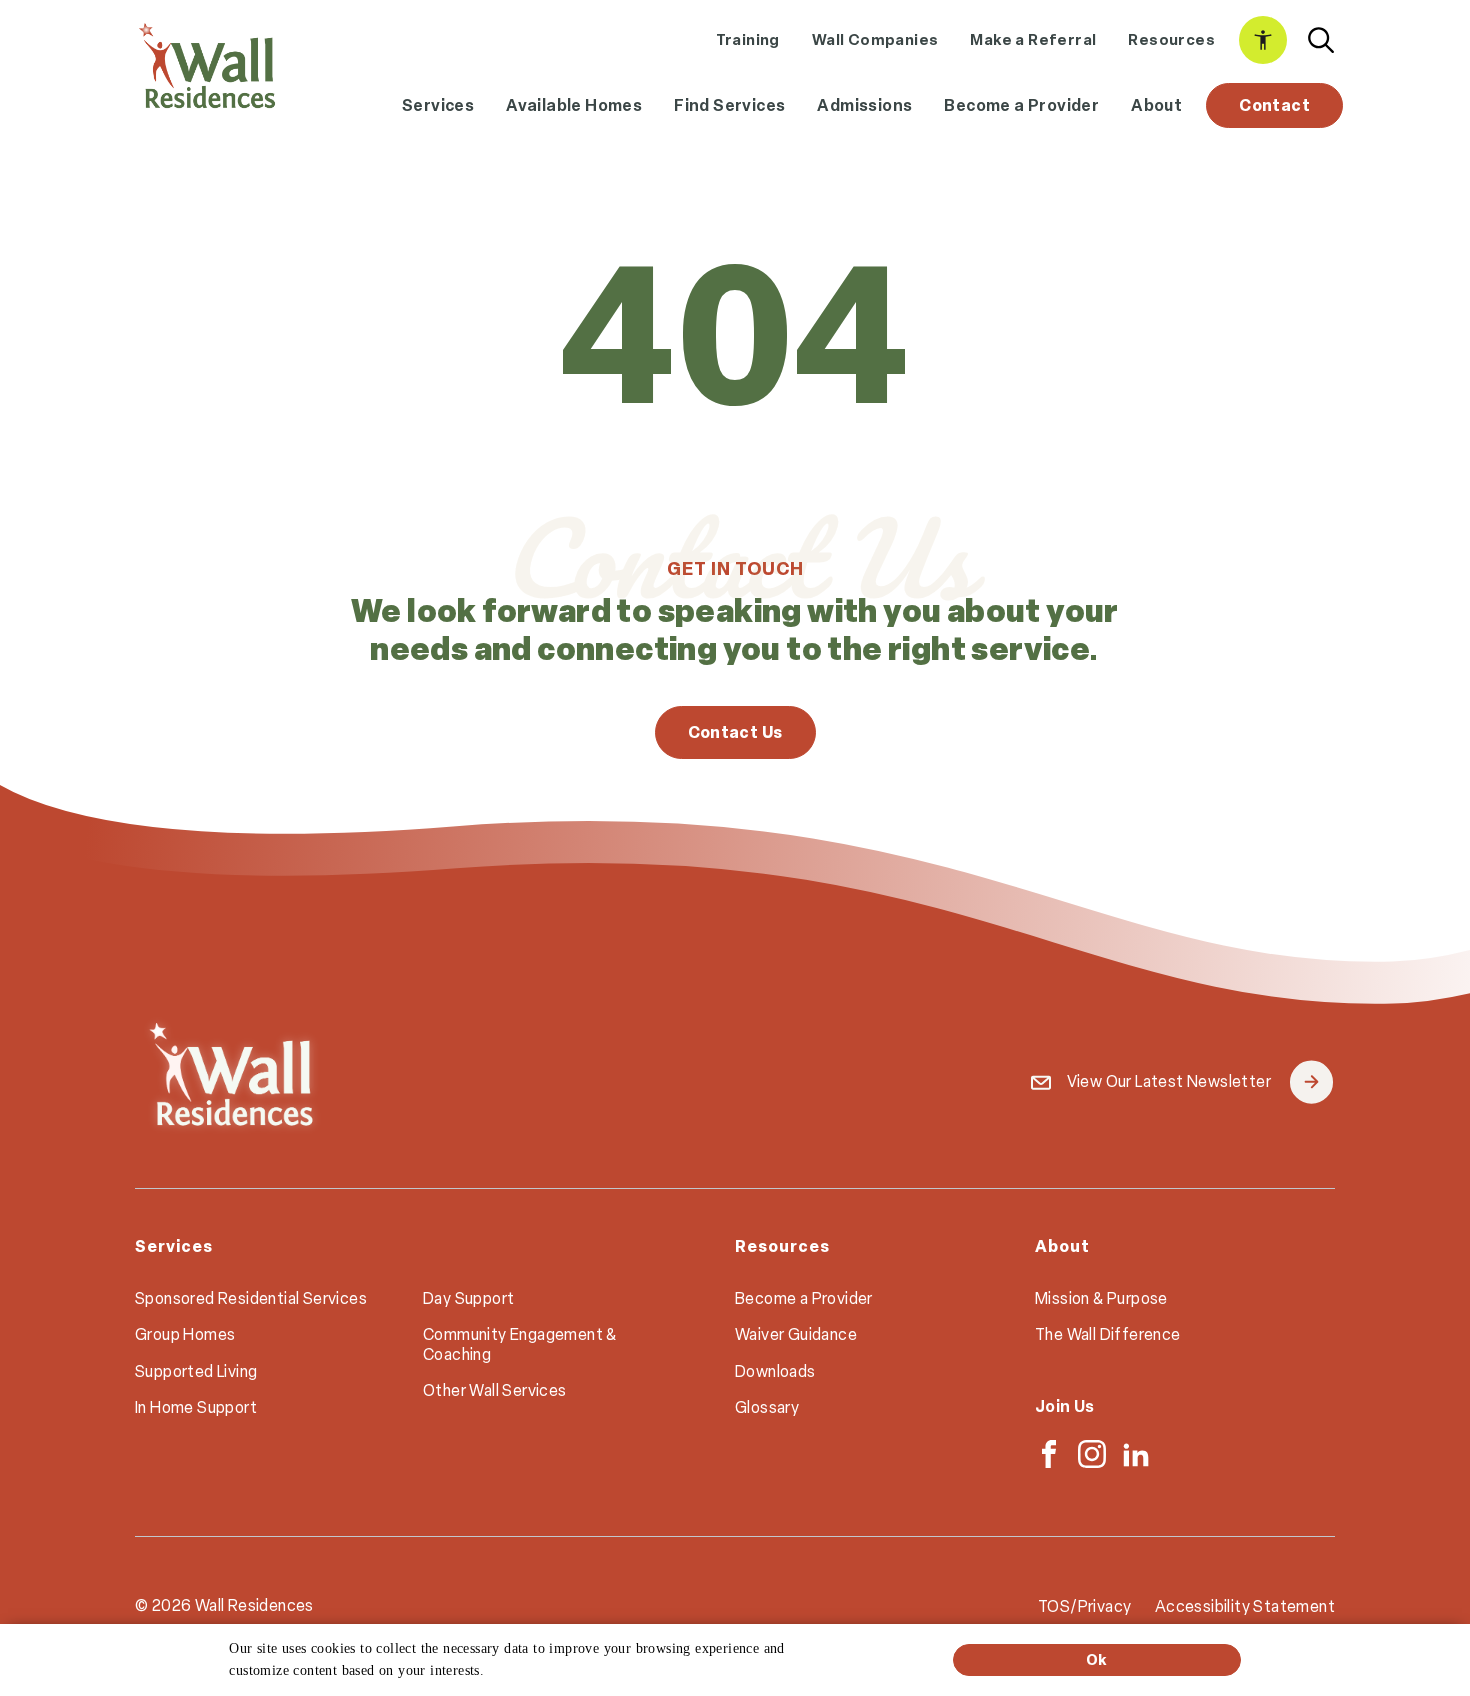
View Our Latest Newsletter (1199, 1082)
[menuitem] (748, 40)
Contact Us (735, 732)
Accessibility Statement (1245, 1606)
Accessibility (1263, 40)
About (1156, 105)
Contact (1274, 105)
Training (748, 39)
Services (438, 105)
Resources (1171, 39)
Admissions (864, 105)
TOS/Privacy (1084, 1606)
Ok (1097, 1659)
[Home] (207, 65)
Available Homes (574, 105)
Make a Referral (1033, 39)
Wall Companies (875, 39)
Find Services (729, 105)
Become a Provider (1021, 105)
